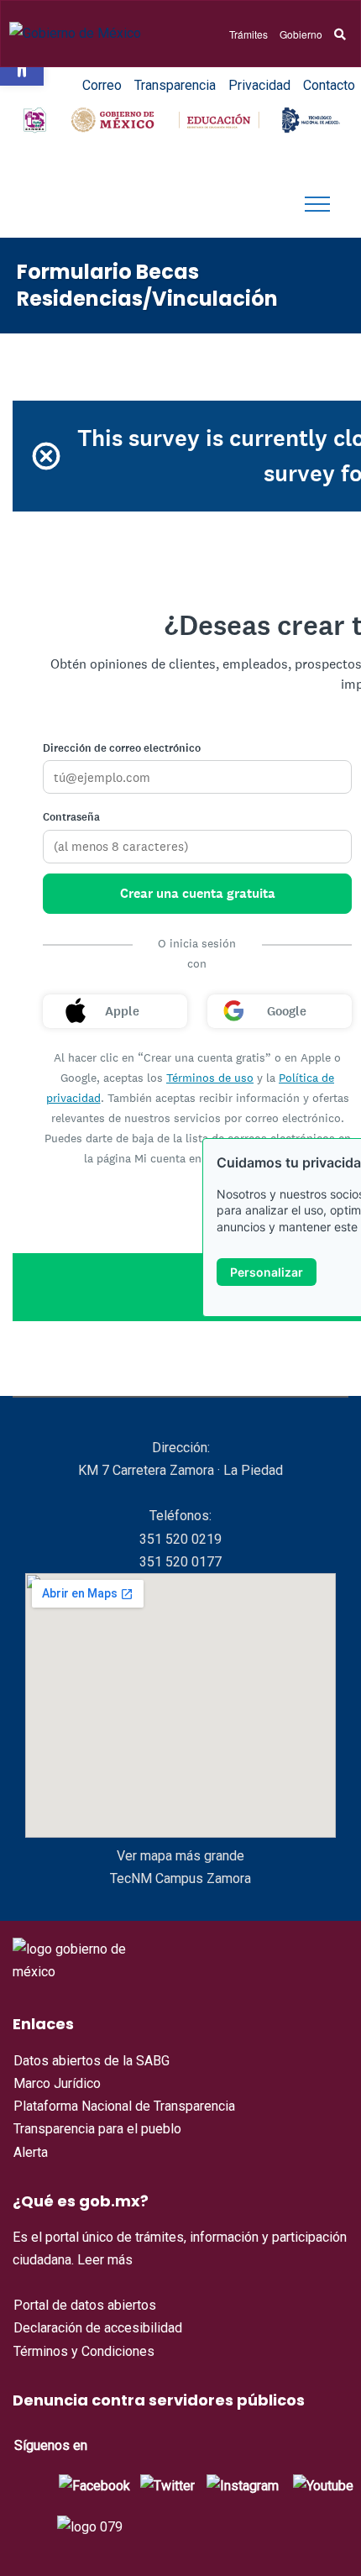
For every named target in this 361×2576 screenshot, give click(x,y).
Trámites (249, 34)
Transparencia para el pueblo (97, 2129)
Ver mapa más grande (180, 1856)
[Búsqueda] (340, 34)
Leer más (105, 2260)
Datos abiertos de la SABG (92, 2061)
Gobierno (301, 34)
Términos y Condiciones (84, 2351)
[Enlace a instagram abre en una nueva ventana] (243, 2485)
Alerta (31, 2152)
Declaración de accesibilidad (98, 2328)
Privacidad (259, 85)
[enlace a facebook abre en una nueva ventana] (94, 2485)
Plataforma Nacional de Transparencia (124, 2106)
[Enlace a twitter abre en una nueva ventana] (167, 2485)
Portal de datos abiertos (85, 2305)
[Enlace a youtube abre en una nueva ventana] (323, 2485)
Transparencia (175, 85)
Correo (102, 85)
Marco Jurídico (57, 2083)
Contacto (329, 85)
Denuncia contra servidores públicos (159, 2400)
